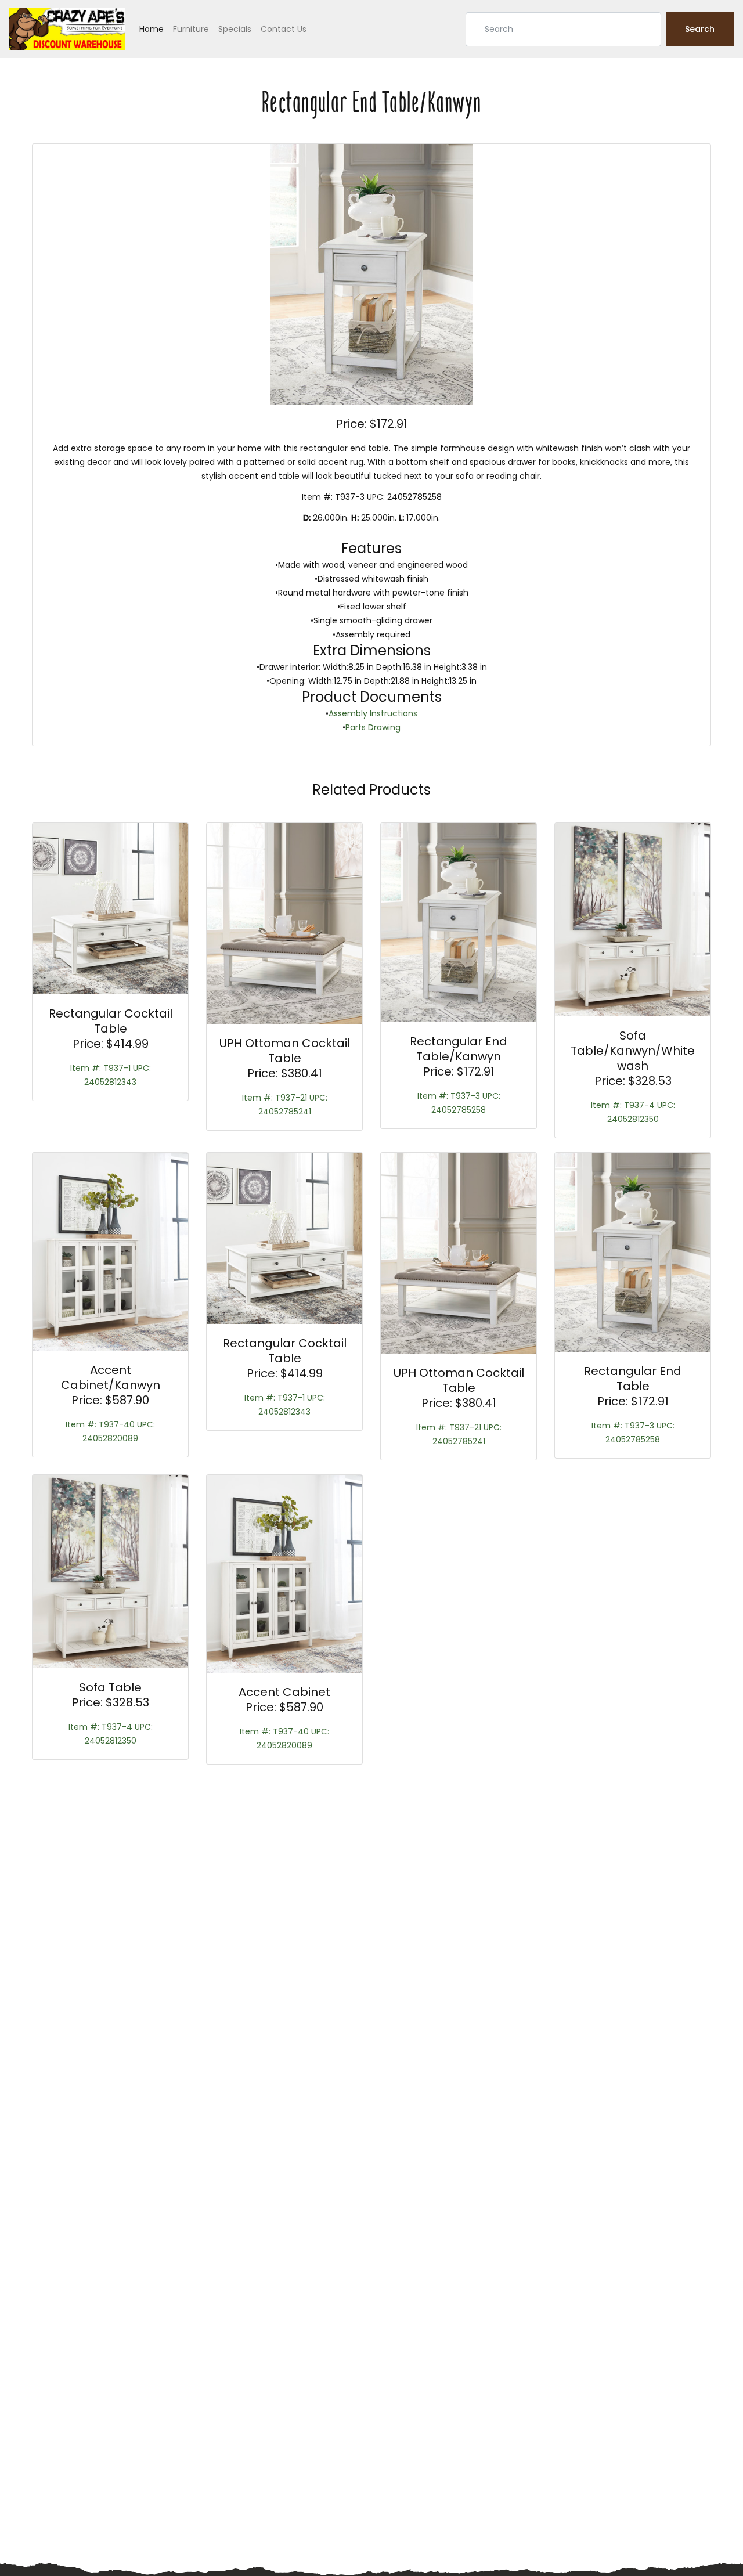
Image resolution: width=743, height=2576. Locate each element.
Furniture (191, 29)
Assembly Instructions (373, 713)
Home (152, 29)
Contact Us (284, 29)
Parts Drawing (373, 727)
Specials (235, 29)
